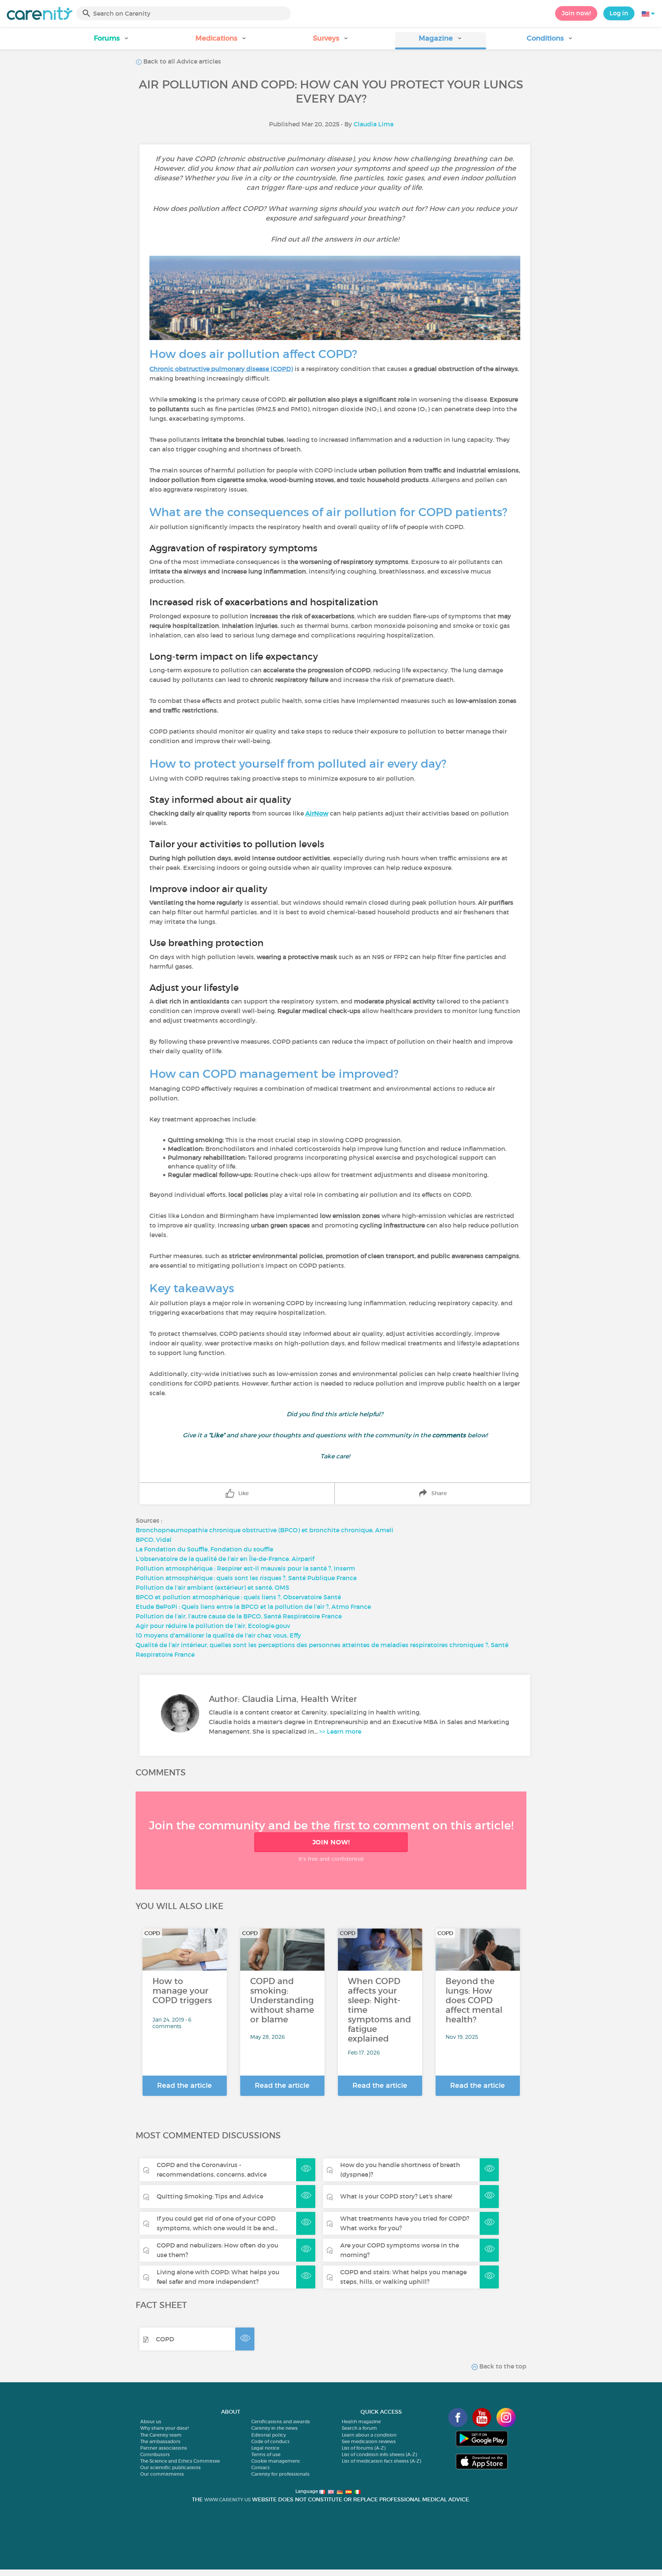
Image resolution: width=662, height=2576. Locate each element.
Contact (261, 2467)
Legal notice (265, 2448)
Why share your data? (165, 2428)
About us (151, 2422)
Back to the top (502, 2366)
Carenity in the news (274, 2428)
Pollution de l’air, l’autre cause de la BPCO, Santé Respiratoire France (239, 1616)
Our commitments (162, 2474)
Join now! (576, 13)
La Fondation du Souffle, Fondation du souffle (204, 1549)
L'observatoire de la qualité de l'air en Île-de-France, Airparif (225, 1559)
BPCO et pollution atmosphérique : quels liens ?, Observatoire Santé (238, 1597)
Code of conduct (270, 2441)
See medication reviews (369, 2441)
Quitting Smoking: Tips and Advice (210, 2196)
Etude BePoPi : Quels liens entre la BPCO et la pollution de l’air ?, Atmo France (253, 1607)
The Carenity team (161, 2435)
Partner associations (164, 2448)
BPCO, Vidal (154, 1540)
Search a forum (359, 2428)
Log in (619, 13)
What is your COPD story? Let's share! (396, 2196)
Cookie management (276, 2461)
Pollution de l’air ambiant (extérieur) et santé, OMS (212, 1587)
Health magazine (361, 2422)
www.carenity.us (227, 2500)
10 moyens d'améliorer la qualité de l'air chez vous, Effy (218, 1635)
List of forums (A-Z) (364, 2448)
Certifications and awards (281, 2422)
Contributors (155, 2454)
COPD (165, 2339)
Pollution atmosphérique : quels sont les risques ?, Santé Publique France (246, 1578)
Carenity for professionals (280, 2474)
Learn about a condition (369, 2435)
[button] (112, 41)
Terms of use (266, 2454)
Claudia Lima (374, 124)
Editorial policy (269, 2435)
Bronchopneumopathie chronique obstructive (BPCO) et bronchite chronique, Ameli (265, 1530)
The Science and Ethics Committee (180, 2461)
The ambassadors (160, 2441)
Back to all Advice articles (181, 61)
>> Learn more (340, 1731)
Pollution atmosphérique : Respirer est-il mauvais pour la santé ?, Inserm (245, 1568)
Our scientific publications (170, 2467)
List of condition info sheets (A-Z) (379, 2454)
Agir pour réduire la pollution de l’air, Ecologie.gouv (213, 1626)
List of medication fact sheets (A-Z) (381, 2461)
